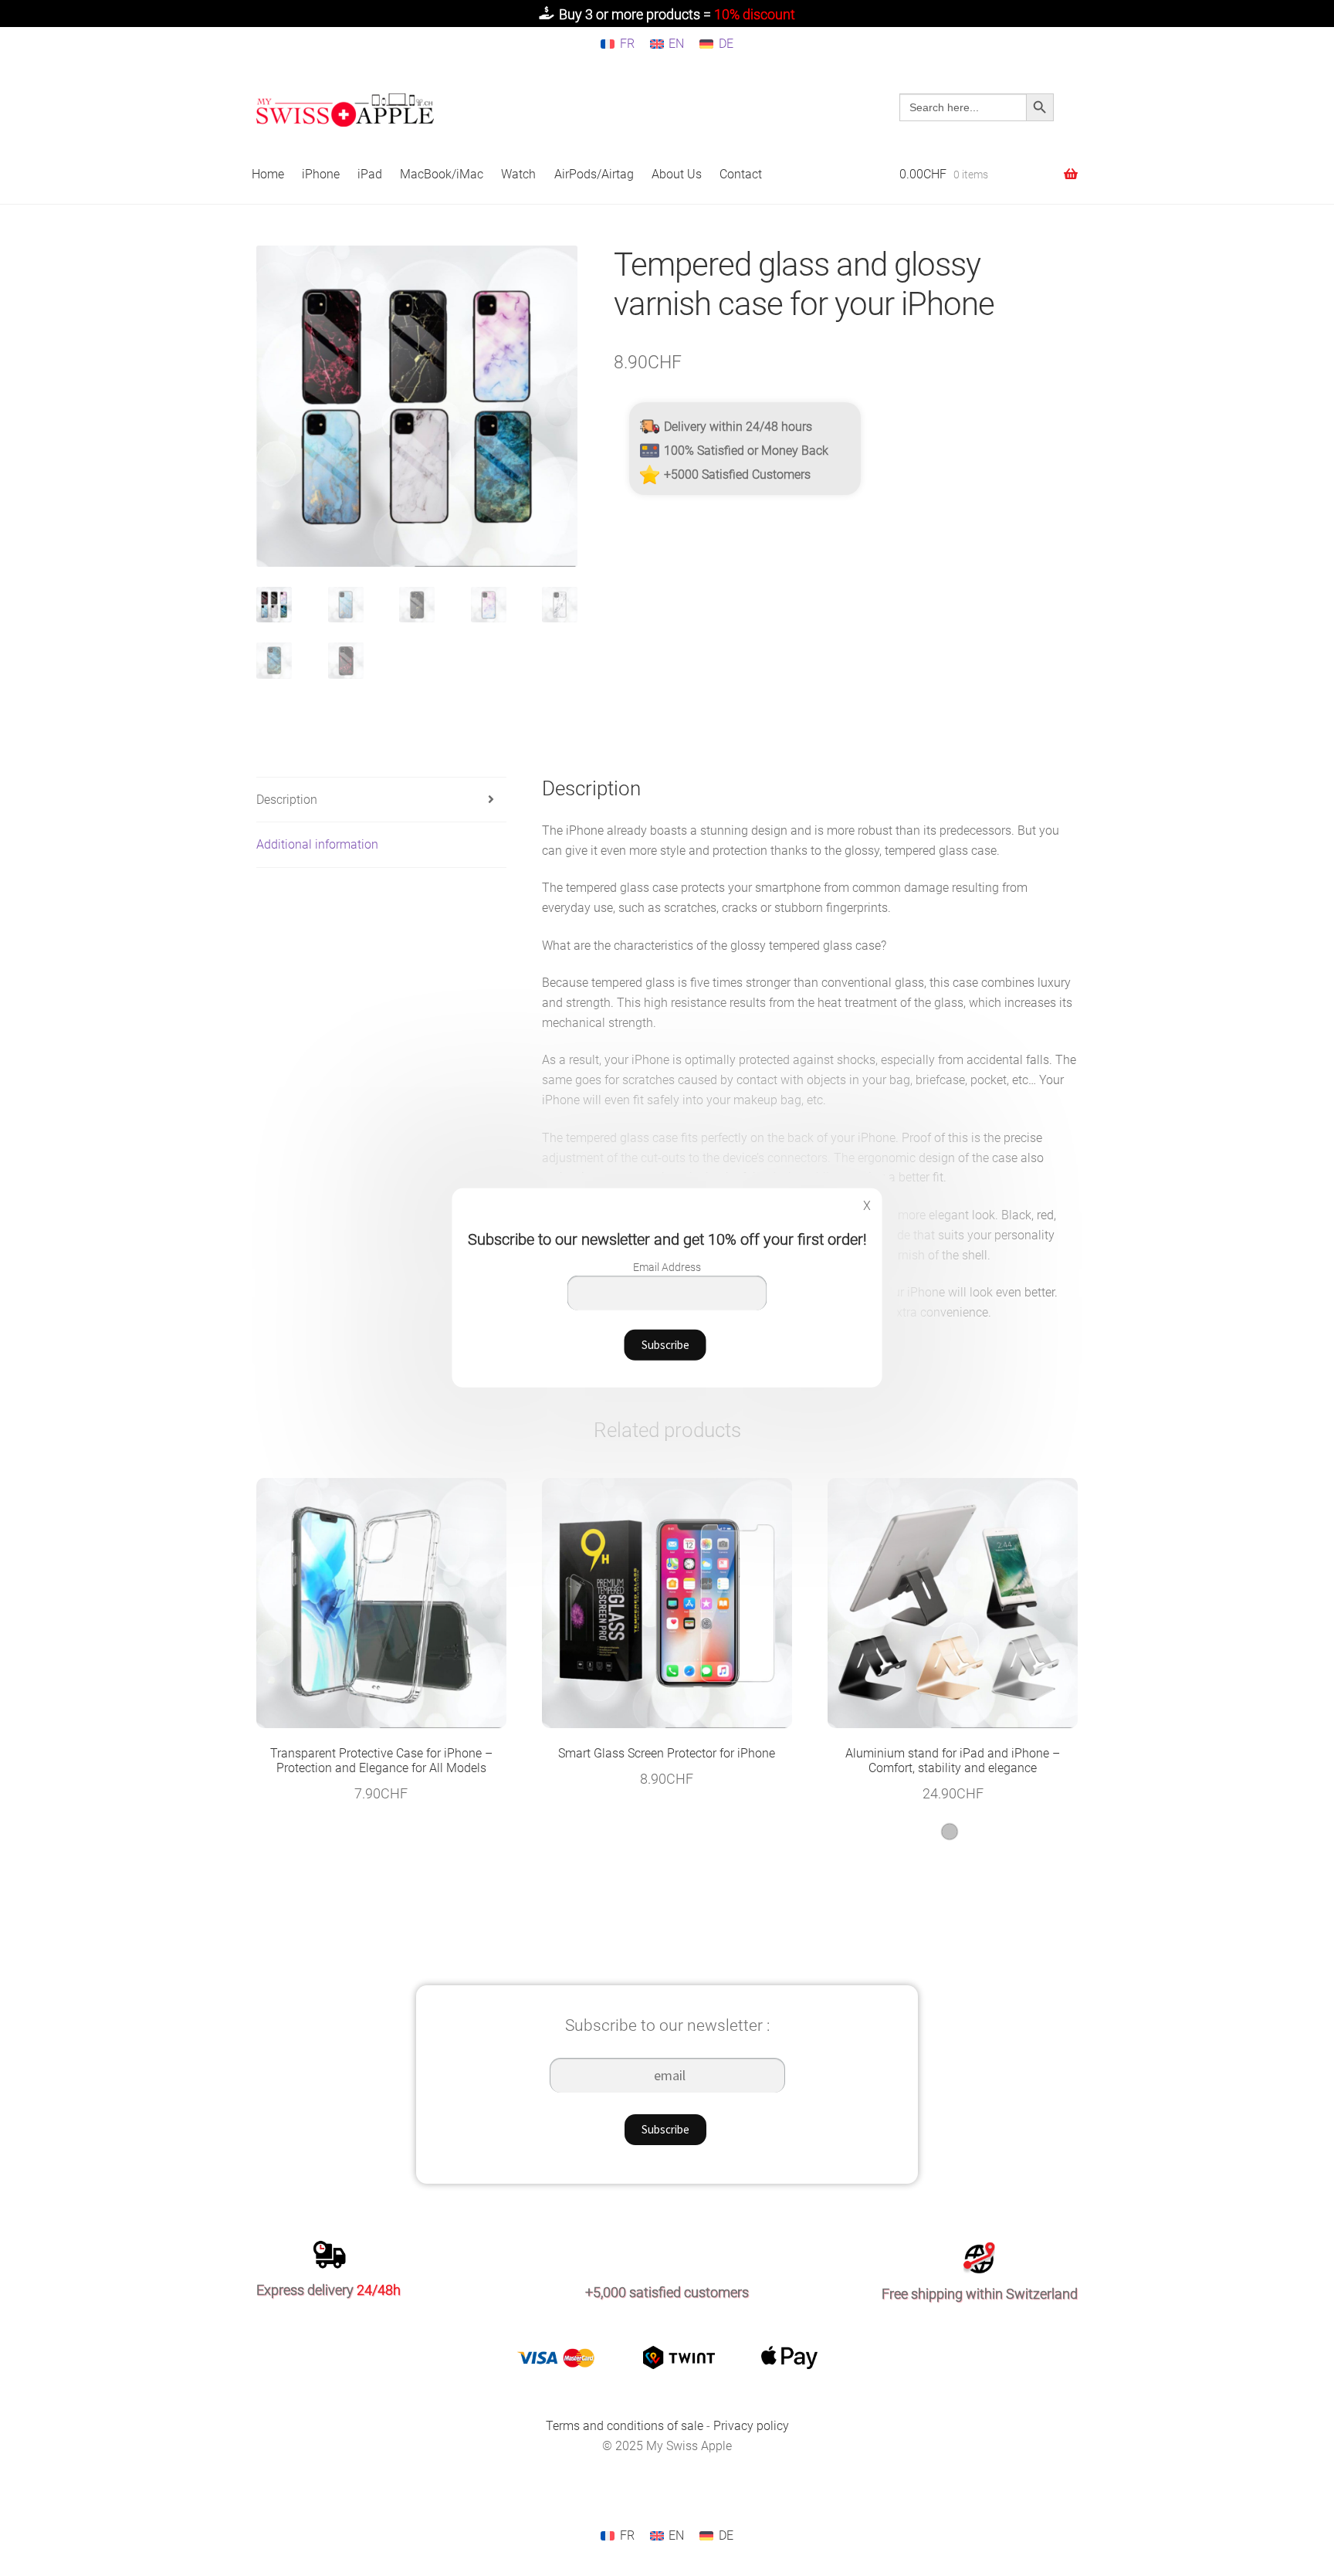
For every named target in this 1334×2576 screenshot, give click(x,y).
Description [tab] (287, 800)
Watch (518, 174)
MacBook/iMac (442, 174)
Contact (741, 174)
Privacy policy (751, 2426)
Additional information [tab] (317, 844)
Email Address (667, 1267)
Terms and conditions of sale (626, 2426)
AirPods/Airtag (594, 174)
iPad (370, 174)
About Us (677, 174)
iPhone (321, 174)
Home (268, 174)
